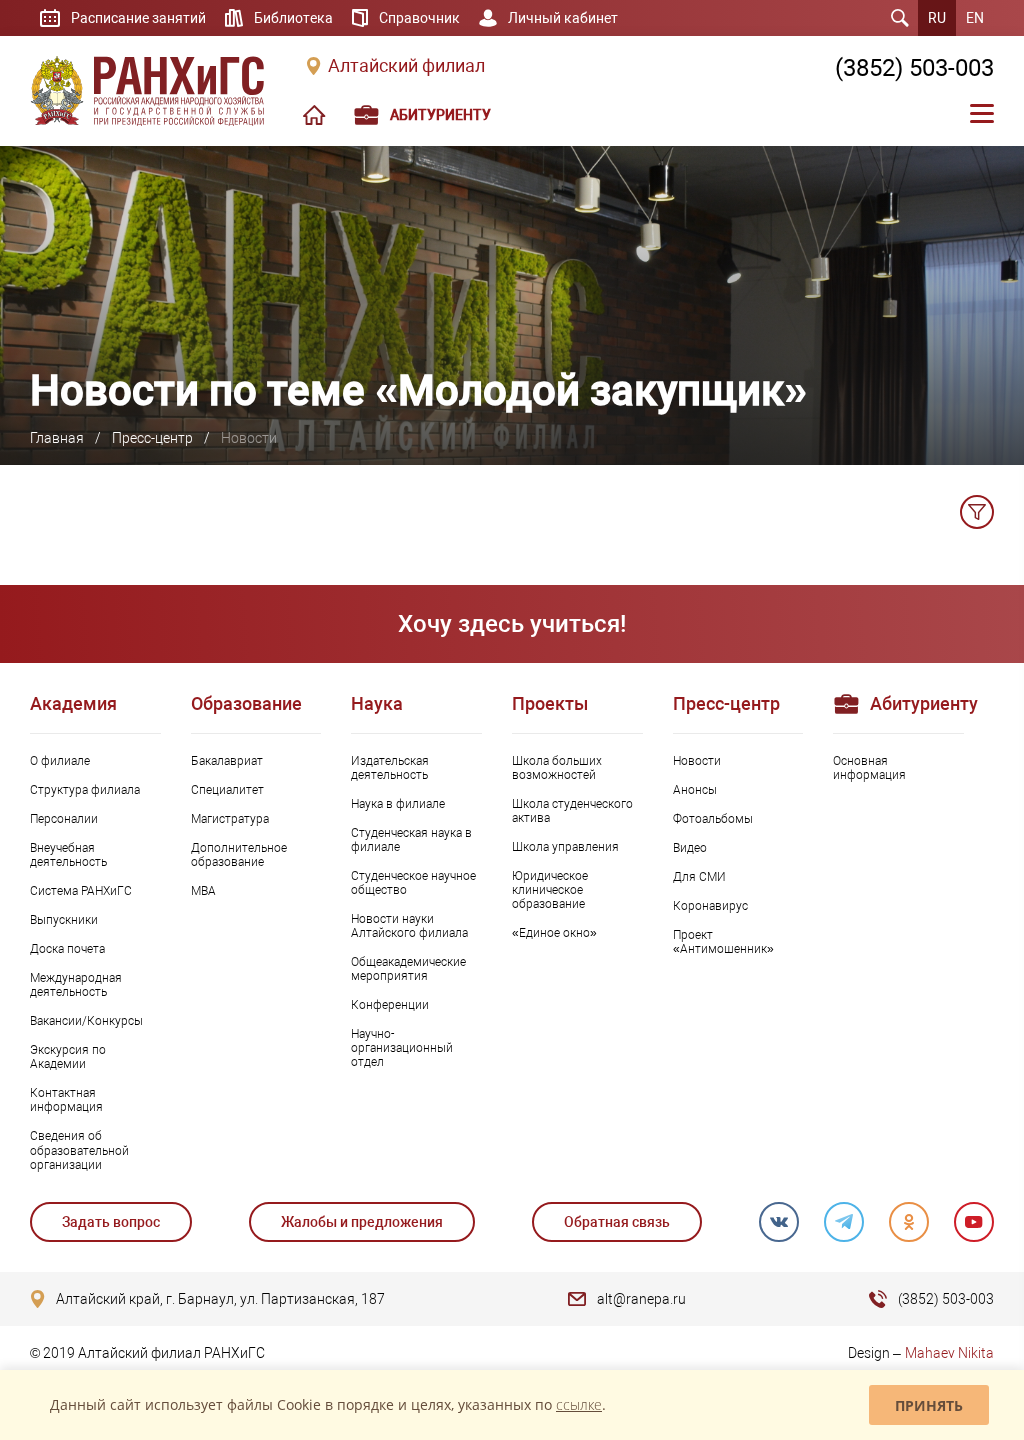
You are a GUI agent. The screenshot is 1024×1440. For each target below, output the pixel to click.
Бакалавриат (227, 761)
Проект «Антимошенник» (723, 942)
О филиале (60, 761)
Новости (697, 761)
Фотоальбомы (713, 819)
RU (937, 18)
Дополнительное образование (239, 855)
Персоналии (64, 819)
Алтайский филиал (406, 66)
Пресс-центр (152, 438)
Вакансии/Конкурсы (86, 1021)
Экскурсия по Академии (68, 1057)
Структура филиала (85, 790)
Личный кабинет (563, 18)
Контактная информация (66, 1100)
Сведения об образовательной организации (79, 1150)
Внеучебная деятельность (68, 855)
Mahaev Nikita (949, 1353)
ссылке (579, 1404)
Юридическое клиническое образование (550, 890)
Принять (929, 1405)
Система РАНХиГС (81, 891)
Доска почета (67, 949)
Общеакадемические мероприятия (408, 969)
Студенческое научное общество (413, 883)
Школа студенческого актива (572, 811)
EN (975, 18)
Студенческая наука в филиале (411, 840)
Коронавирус (710, 906)
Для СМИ (699, 877)
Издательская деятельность (390, 768)
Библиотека (293, 18)
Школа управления (565, 847)
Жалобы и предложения (362, 1222)
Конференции (390, 1005)
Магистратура (230, 819)
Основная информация (869, 768)
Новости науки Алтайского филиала (409, 926)
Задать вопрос (111, 1222)
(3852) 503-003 (914, 68)
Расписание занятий (138, 18)
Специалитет (227, 790)
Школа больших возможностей (557, 768)
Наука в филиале (398, 804)
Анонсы (695, 790)
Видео (690, 848)
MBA (203, 891)
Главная (57, 438)
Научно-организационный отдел (402, 1048)
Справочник (419, 18)
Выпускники (64, 920)
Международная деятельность (76, 985)
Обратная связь (617, 1222)
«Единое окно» (554, 933)
